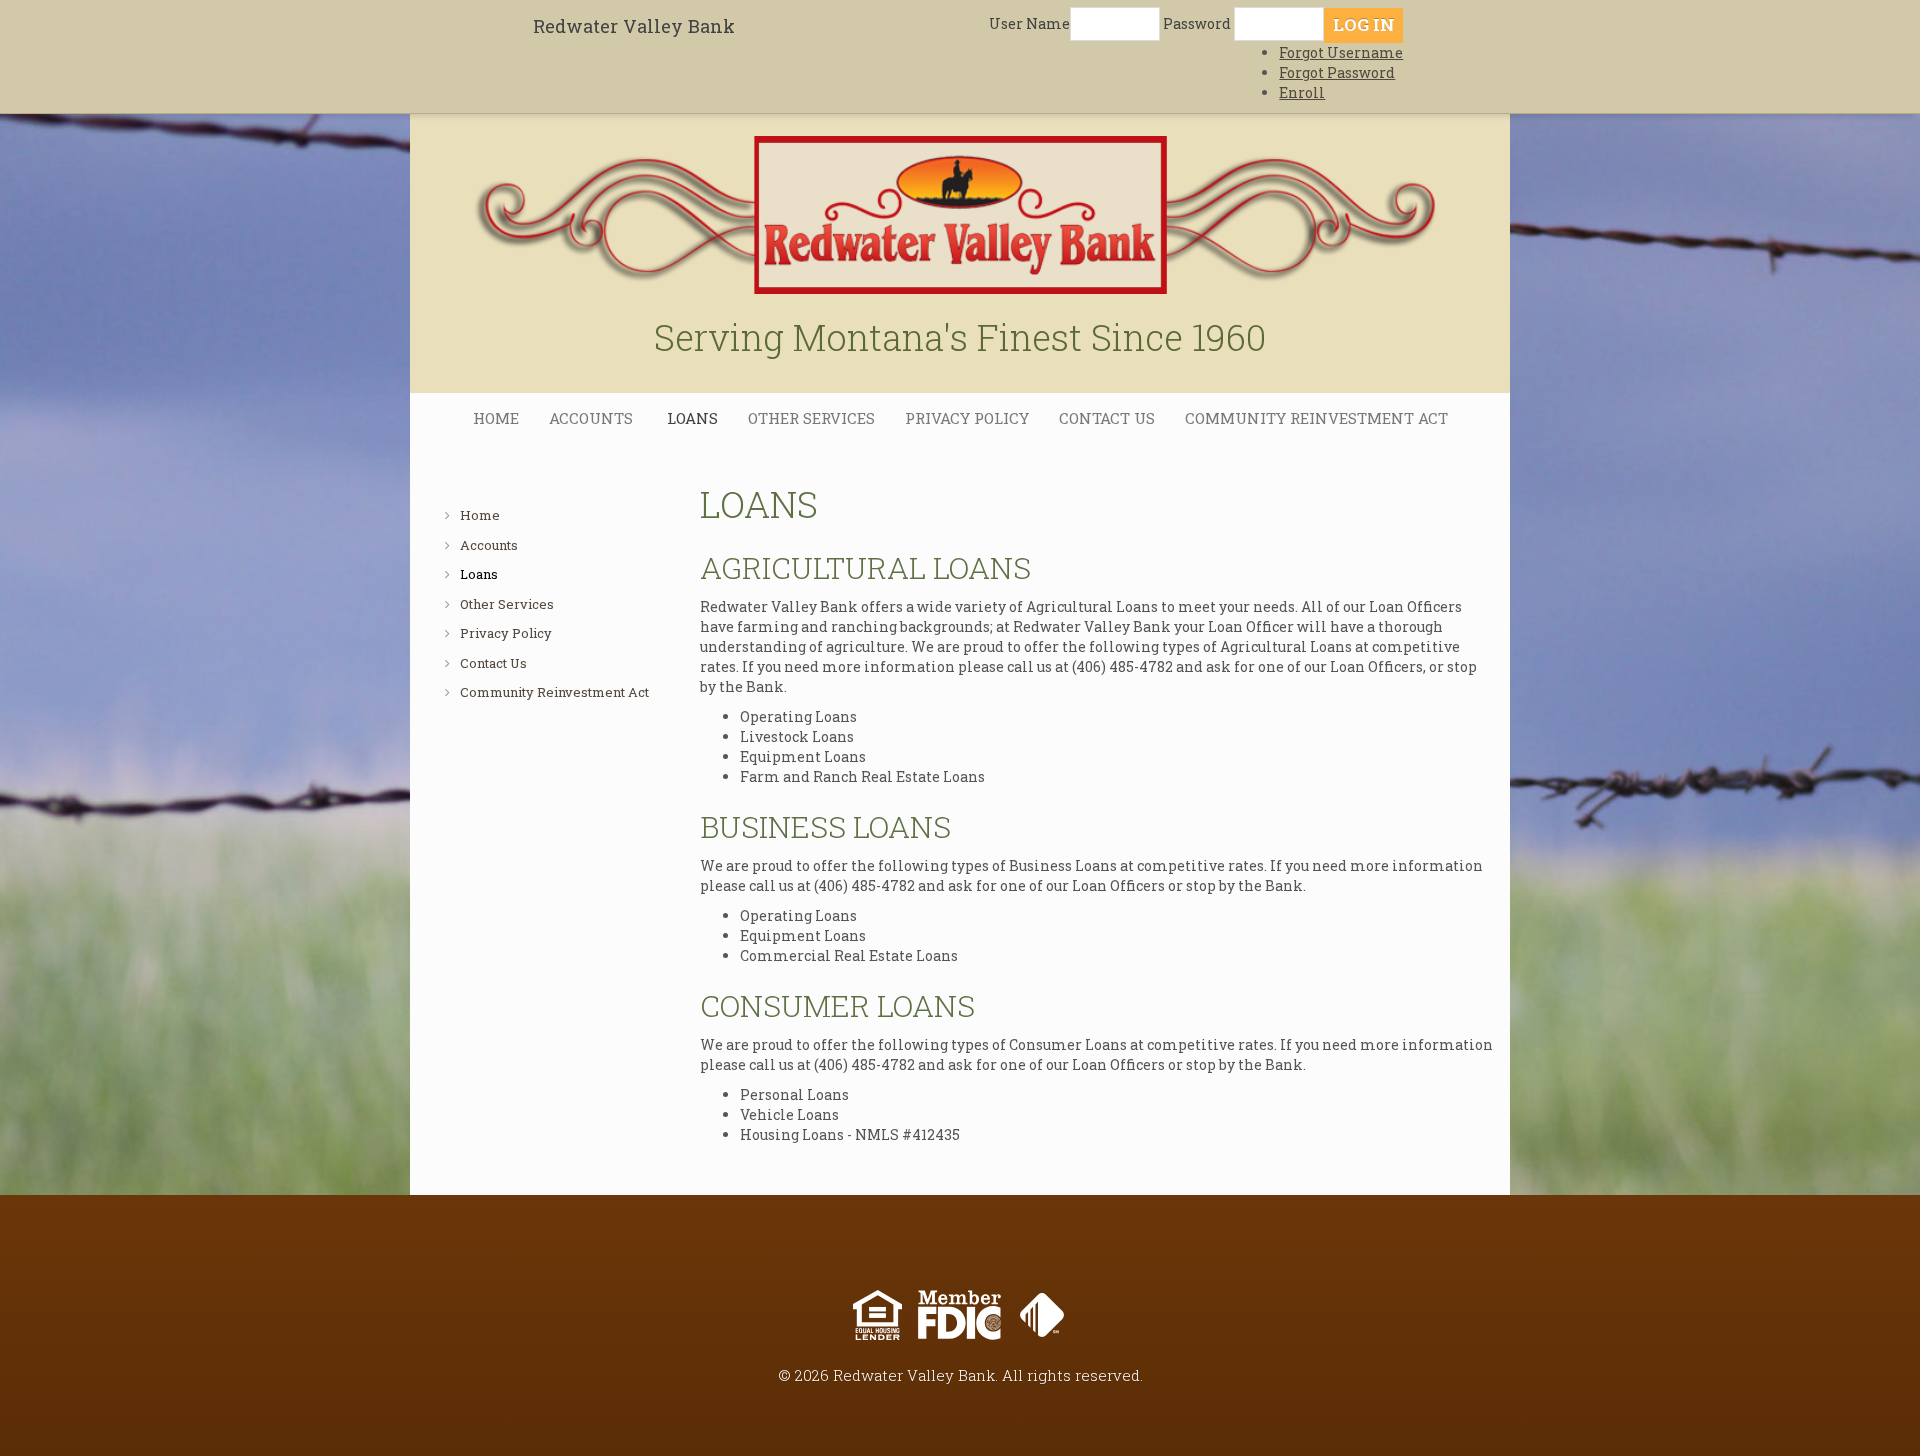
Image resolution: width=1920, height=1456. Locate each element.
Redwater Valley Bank (634, 26)
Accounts (593, 418)
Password (1197, 23)
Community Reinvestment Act (1316, 418)
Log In (1364, 24)
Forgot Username (1341, 52)
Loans (692, 418)
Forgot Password (1337, 72)
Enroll (1302, 92)
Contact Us (1107, 418)
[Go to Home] (960, 202)
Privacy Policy (967, 418)
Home (496, 418)
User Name (1029, 23)
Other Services (811, 418)
